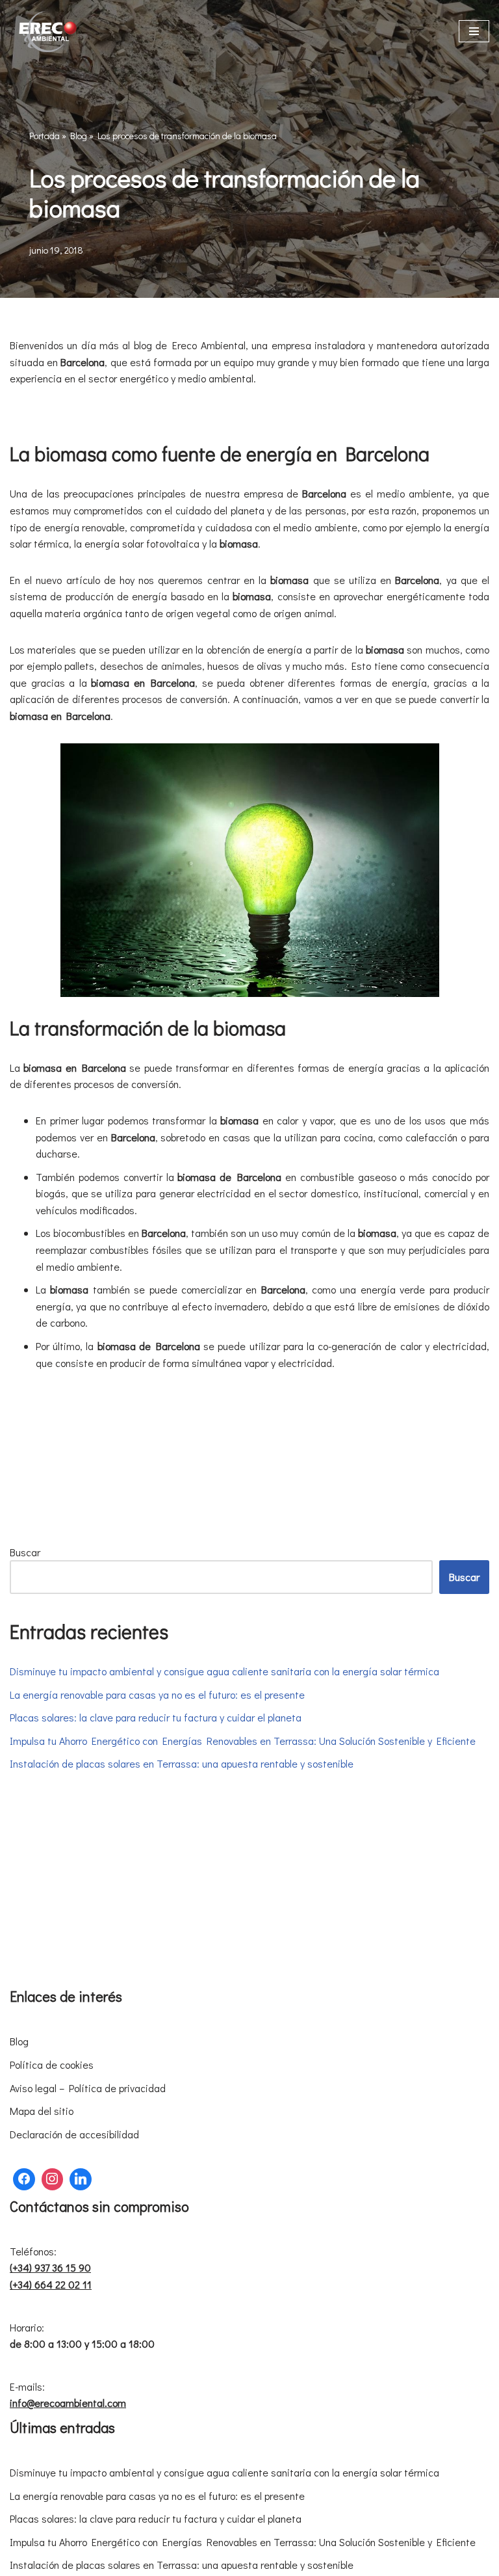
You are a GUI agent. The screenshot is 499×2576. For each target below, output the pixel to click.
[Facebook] (24, 2179)
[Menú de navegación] (474, 31)
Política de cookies (52, 2065)
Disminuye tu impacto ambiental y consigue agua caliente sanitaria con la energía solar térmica (224, 1671)
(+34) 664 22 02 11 (51, 2284)
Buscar (25, 1552)
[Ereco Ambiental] (49, 32)
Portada (45, 136)
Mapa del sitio (42, 2111)
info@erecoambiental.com (68, 2403)
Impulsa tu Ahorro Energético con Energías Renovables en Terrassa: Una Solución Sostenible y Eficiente (243, 1741)
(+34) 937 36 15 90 (50, 2267)
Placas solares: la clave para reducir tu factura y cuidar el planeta (156, 1717)
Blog (79, 136)
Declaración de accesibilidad (74, 2134)
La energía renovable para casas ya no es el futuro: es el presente (157, 1694)
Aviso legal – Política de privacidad (88, 2088)
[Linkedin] (81, 2179)
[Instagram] (53, 2179)
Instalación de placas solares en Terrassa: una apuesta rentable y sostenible (182, 1763)
